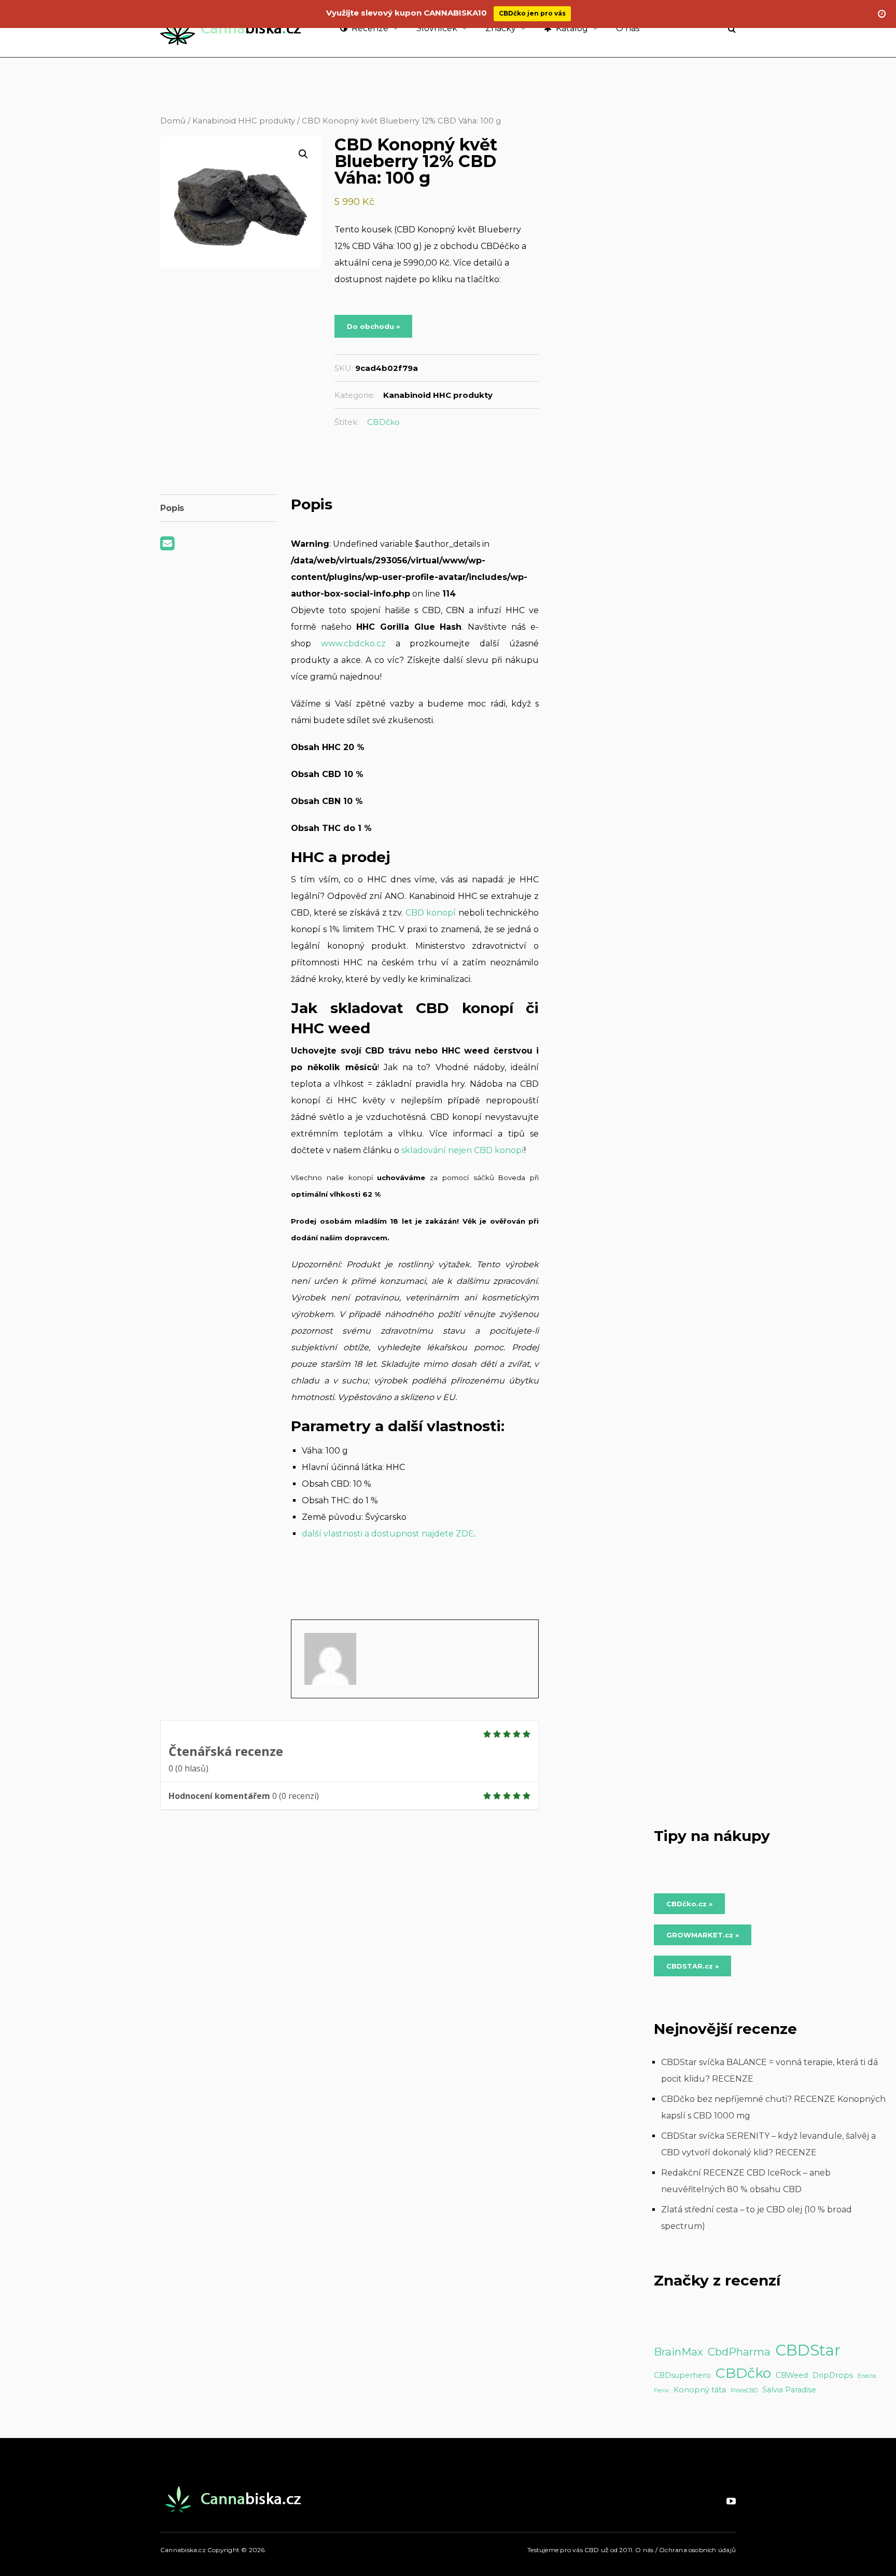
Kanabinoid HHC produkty (244, 121)
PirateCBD (744, 2391)
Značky (501, 28)
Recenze (369, 28)
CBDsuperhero (682, 2375)
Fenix (661, 2391)
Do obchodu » (373, 326)
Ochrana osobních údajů (697, 2550)
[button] (303, 154)
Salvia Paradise (789, 2390)
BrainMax (678, 2352)
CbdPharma (739, 2352)
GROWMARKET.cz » (703, 1935)
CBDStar (808, 2350)
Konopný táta (700, 2390)
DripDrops (833, 2375)
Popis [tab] (172, 508)
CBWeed (792, 2375)
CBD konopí (431, 913)
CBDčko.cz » (689, 1904)
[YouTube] (731, 2501)
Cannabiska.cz (183, 2550)
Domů (173, 121)
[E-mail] (167, 546)
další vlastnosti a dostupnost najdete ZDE (388, 1534)
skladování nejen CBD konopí (463, 1150)
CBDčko (383, 422)
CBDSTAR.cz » (692, 1966)
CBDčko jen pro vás (532, 13)
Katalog (571, 28)
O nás (628, 28)
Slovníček (437, 28)
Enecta (867, 2376)
